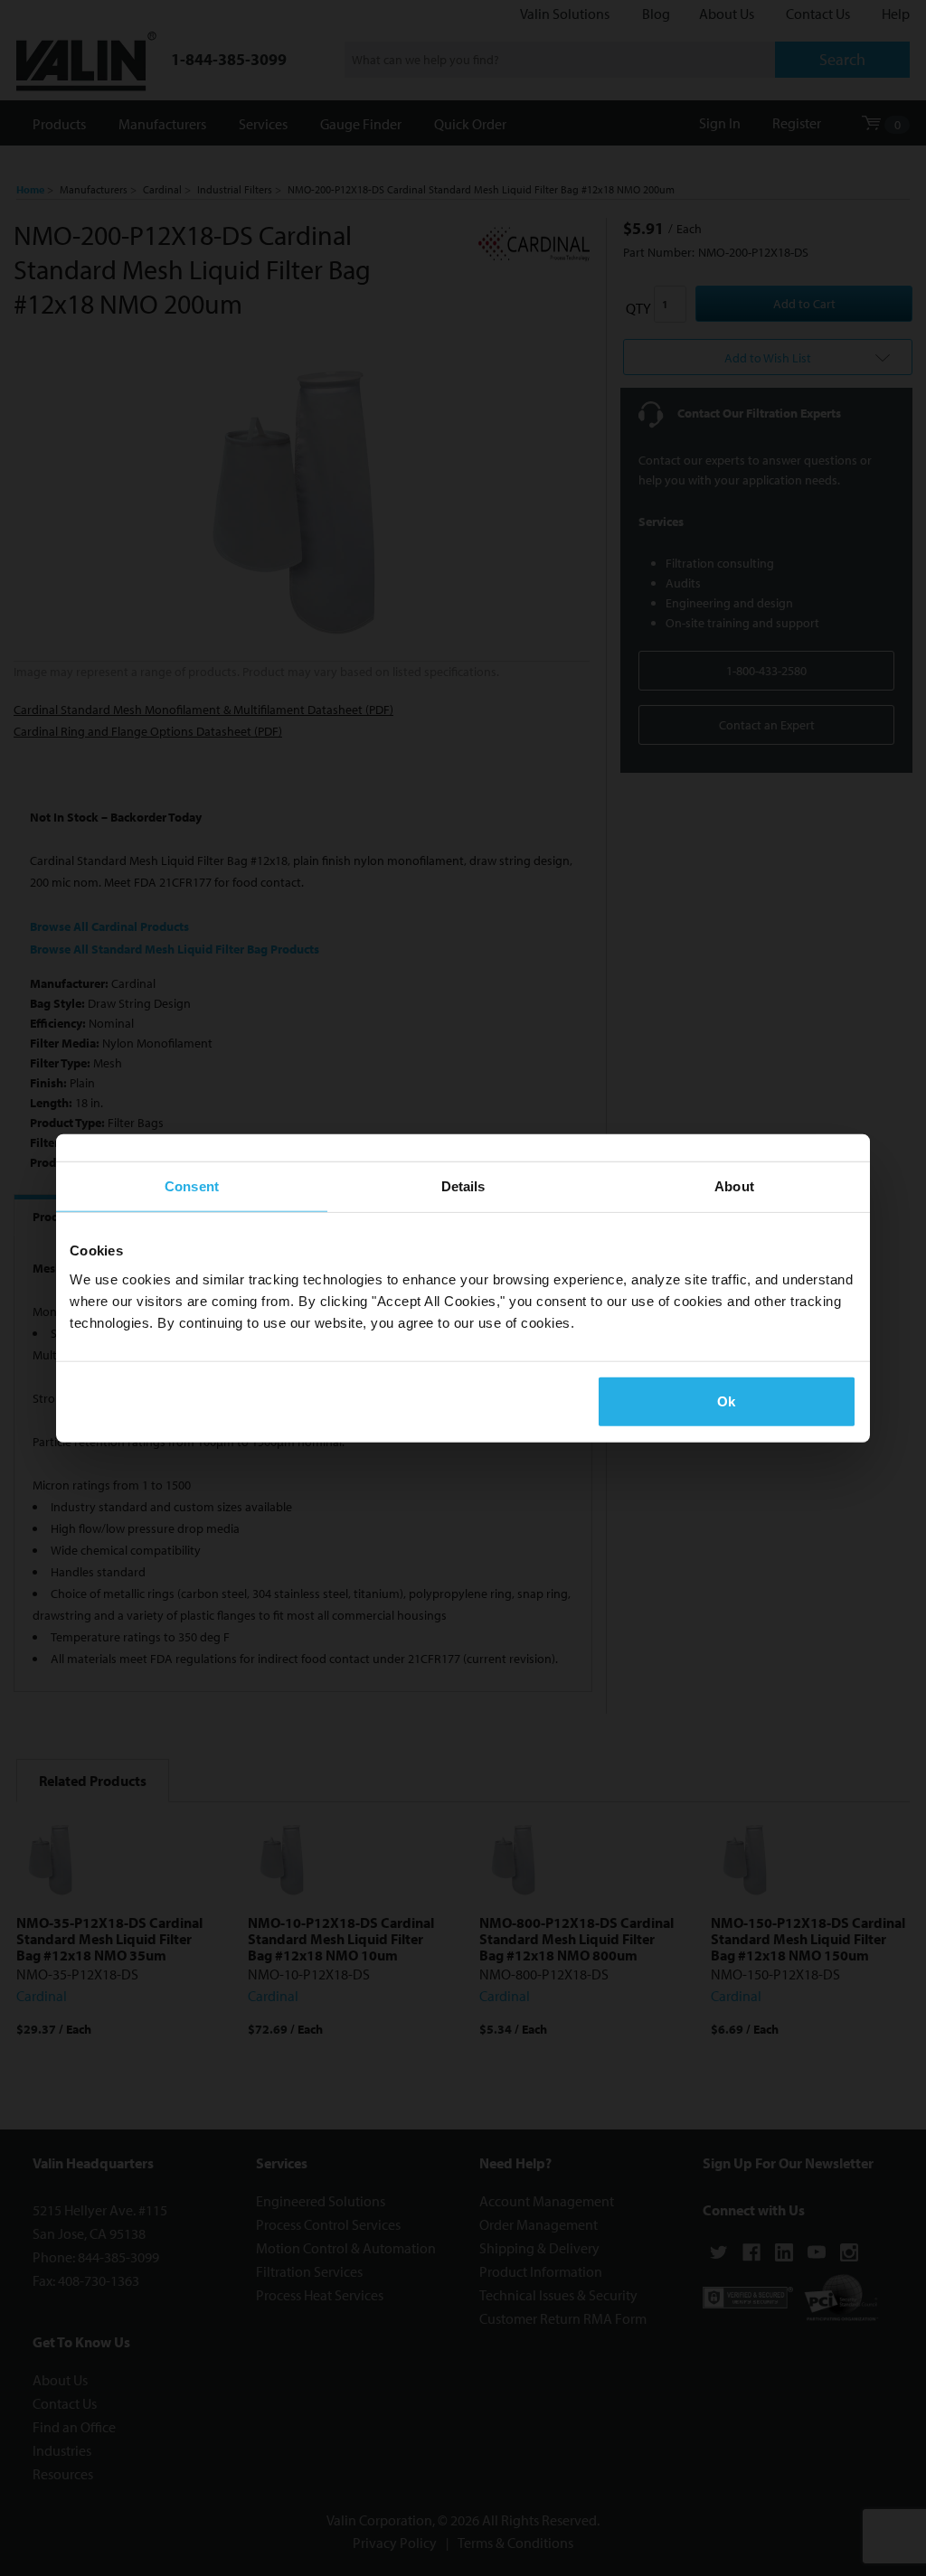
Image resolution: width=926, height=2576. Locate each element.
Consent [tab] (192, 1186)
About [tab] (734, 1186)
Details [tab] (463, 1186)
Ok (726, 1401)
